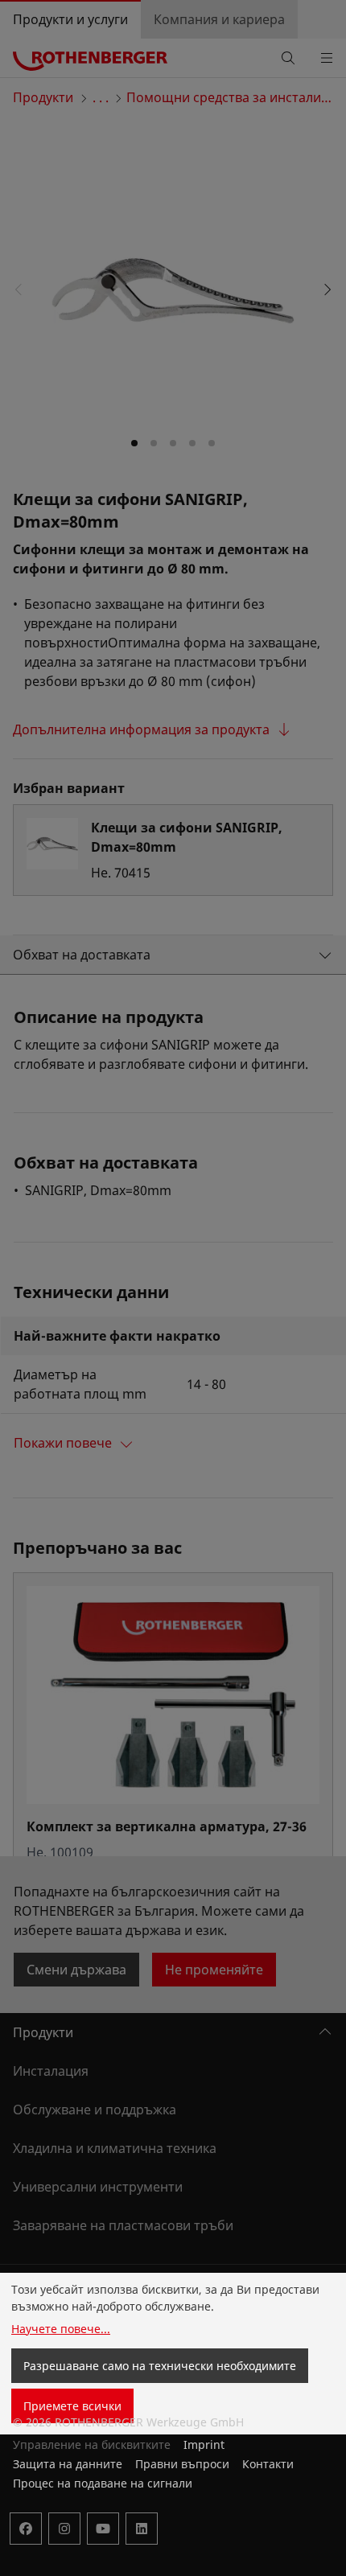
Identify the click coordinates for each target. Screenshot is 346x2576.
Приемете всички (72, 2406)
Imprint (204, 2445)
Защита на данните (68, 2464)
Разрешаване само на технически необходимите (160, 2366)
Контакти (268, 2464)
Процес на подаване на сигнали (103, 2483)
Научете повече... (61, 2329)
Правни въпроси (182, 2464)
